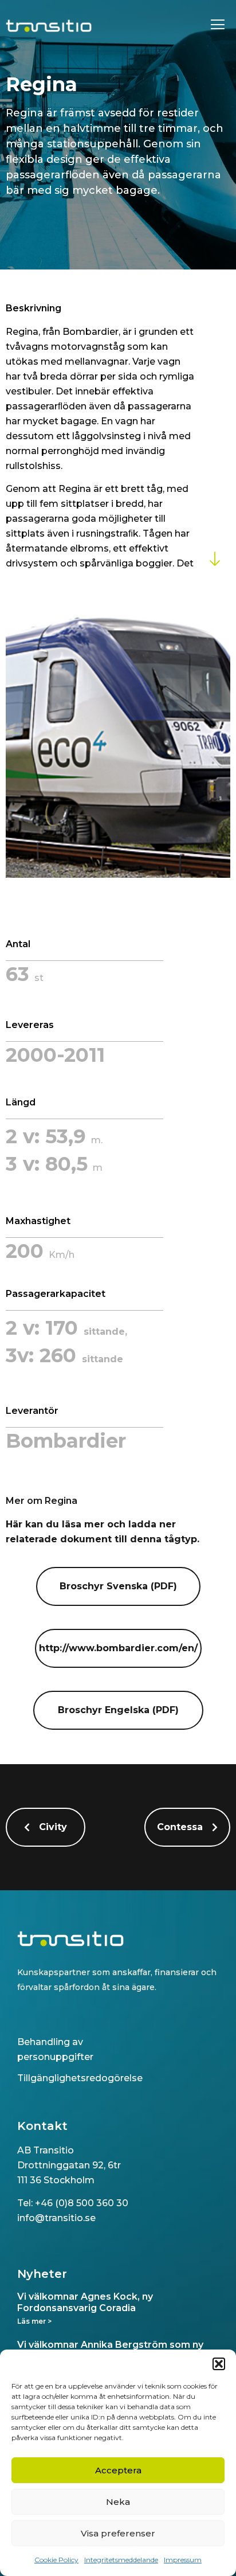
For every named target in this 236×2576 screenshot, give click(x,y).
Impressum (183, 2560)
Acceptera (118, 2470)
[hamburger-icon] (217, 26)
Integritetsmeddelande (121, 2560)
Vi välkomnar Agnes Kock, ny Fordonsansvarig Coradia (85, 2302)
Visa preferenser (118, 2533)
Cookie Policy (56, 2560)
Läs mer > (34, 2321)
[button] (219, 2364)
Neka (118, 2502)
